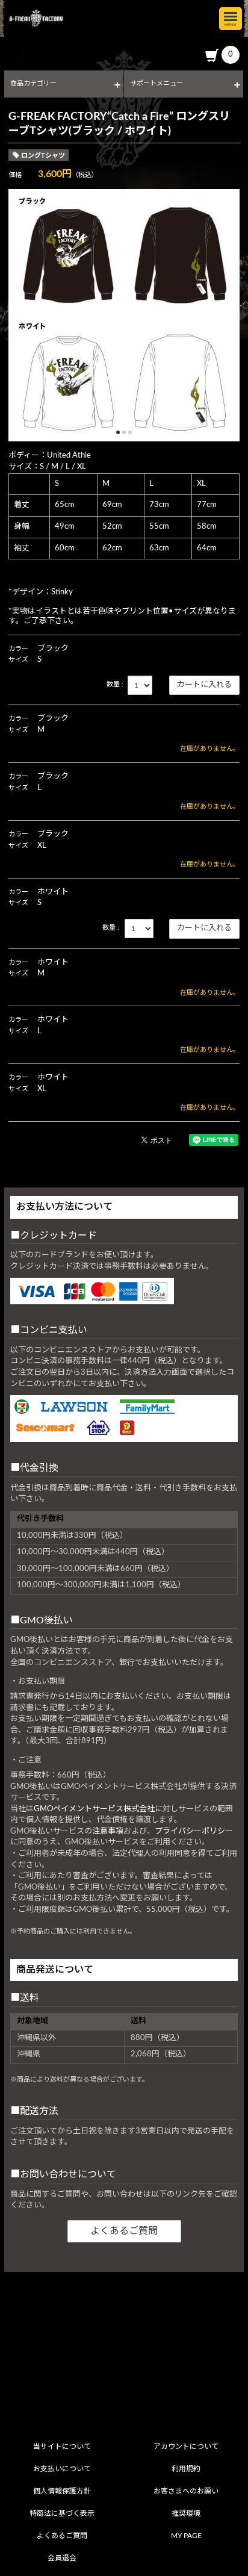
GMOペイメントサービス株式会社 (94, 1809)
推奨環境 (186, 2513)
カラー (18, 649)
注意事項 (108, 1831)
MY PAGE (186, 2536)
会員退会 (62, 2558)
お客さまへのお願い (186, 2491)
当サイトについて (62, 2447)
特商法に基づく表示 (62, 2513)
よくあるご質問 (124, 2231)
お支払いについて (62, 2469)
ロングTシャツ (43, 156)
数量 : (115, 684)
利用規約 (186, 2469)
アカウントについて (186, 2447)
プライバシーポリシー (194, 1831)
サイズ (18, 660)
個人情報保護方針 (62, 2491)
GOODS (33, 51)
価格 (15, 175)
